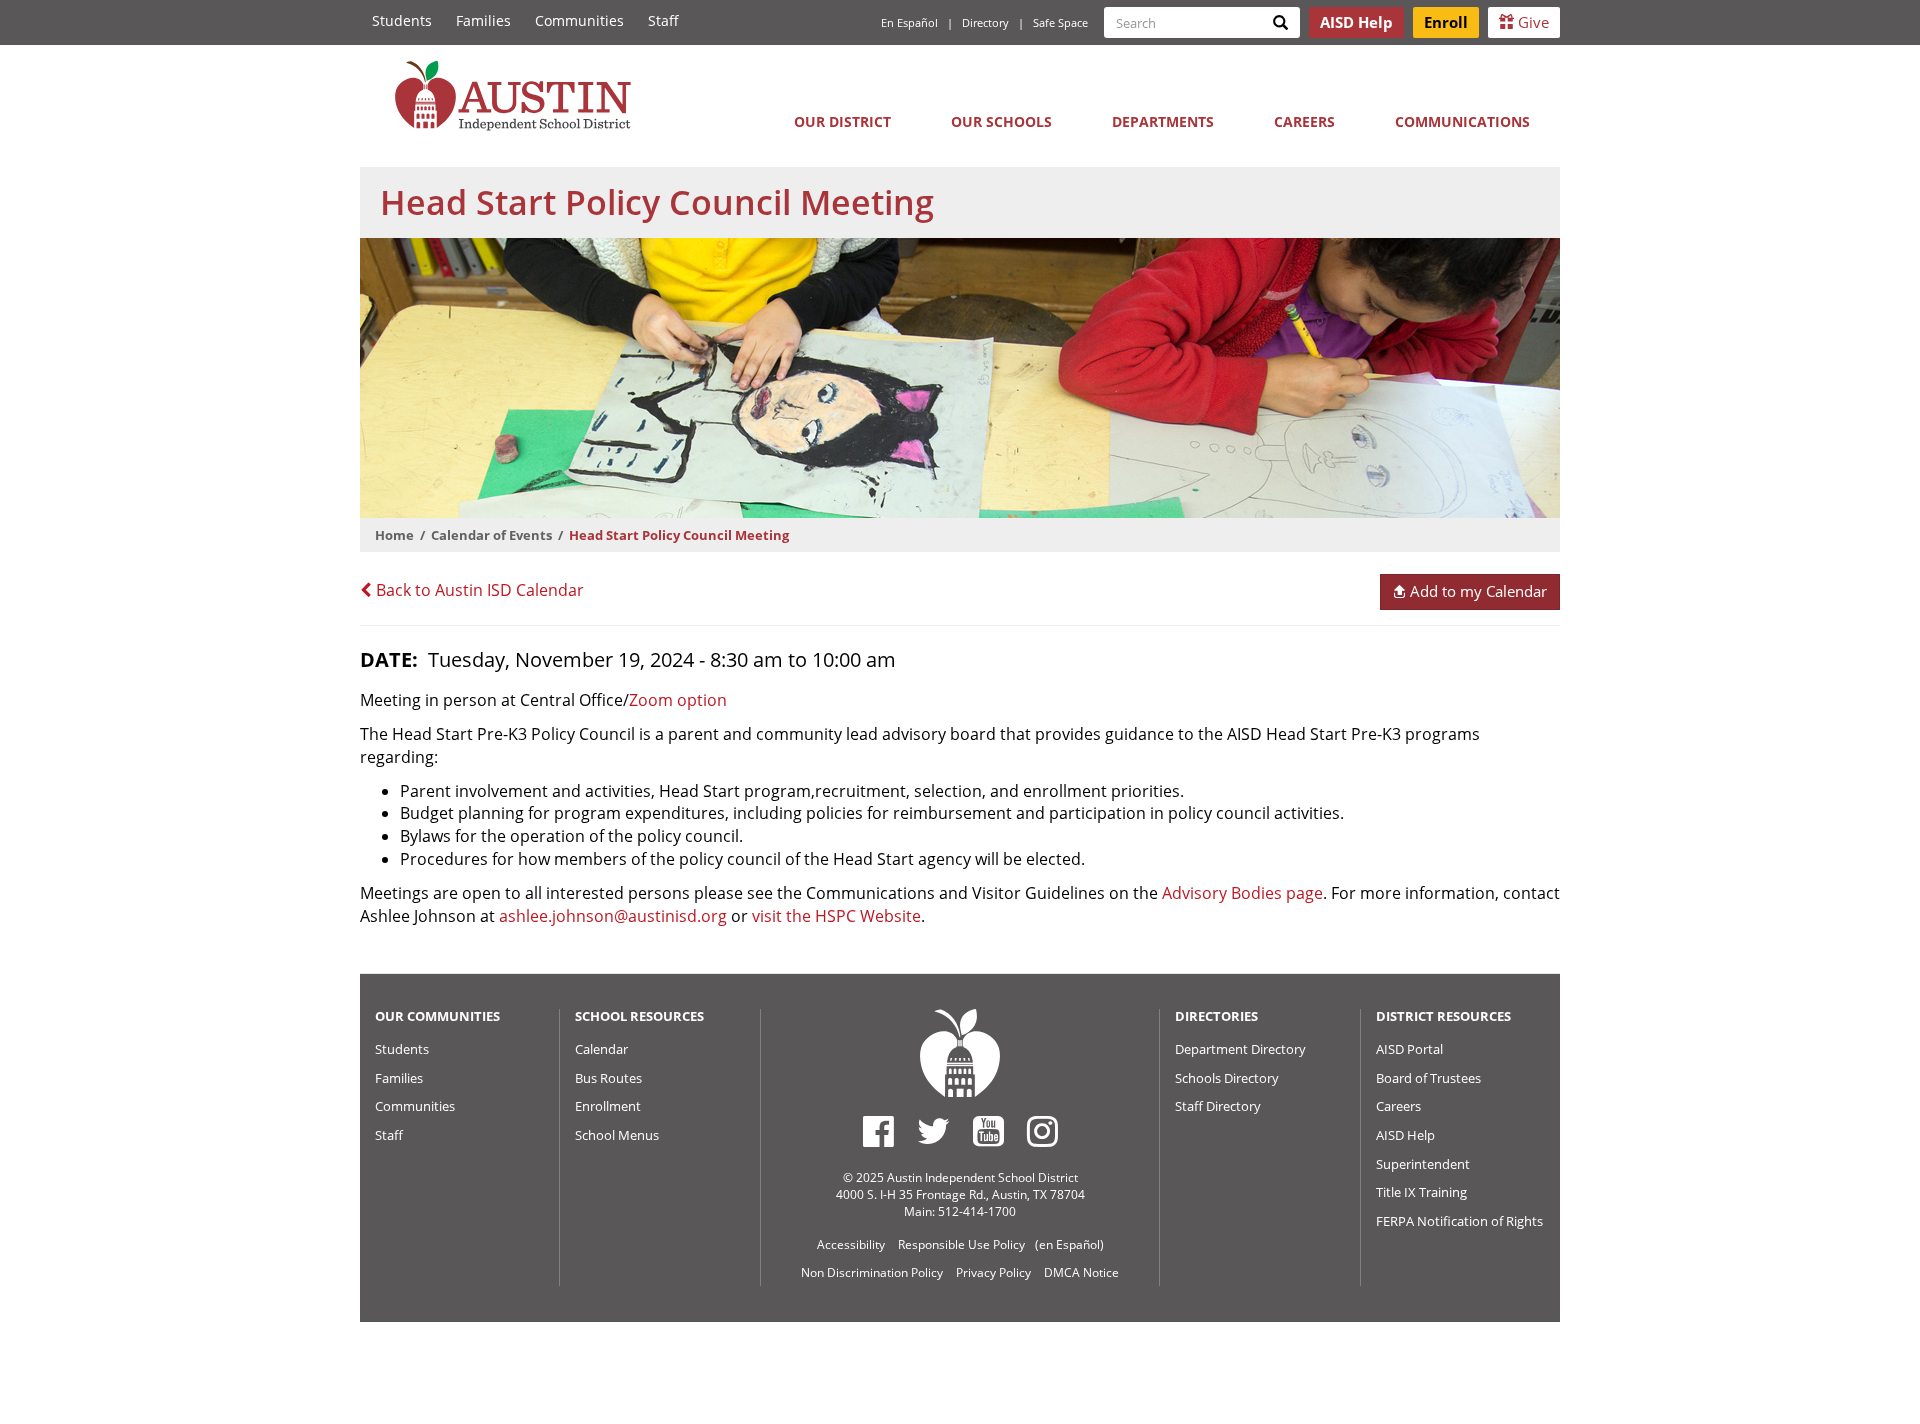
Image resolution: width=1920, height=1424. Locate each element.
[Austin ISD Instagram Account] (1042, 1131)
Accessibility (851, 1244)
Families (483, 20)
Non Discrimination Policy (872, 1272)
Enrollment (608, 1106)
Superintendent (1423, 1164)
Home (394, 535)
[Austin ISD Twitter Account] (933, 1131)
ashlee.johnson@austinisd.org (613, 916)
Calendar (601, 1049)
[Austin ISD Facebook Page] (878, 1131)
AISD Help (1405, 1135)
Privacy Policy (993, 1272)
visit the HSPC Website (836, 916)
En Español (909, 22)
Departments (1163, 121)
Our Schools (1001, 121)
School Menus (617, 1135)
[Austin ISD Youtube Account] (988, 1131)
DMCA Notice (1081, 1272)
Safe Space (1060, 22)
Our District (842, 121)
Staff (663, 20)
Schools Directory (1227, 1078)
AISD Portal (1409, 1049)
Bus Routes (608, 1078)
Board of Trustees (1428, 1078)
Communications (1462, 121)
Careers (1304, 121)
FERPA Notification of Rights (1459, 1221)
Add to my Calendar (1476, 591)
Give (1531, 22)
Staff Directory (1218, 1106)
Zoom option (678, 700)
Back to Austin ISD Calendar (478, 590)
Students (402, 20)
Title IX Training (1421, 1192)
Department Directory (1240, 1049)
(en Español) (1069, 1244)
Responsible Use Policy (961, 1244)
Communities (579, 20)
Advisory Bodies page (1242, 893)
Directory (985, 22)
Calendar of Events (491, 535)
